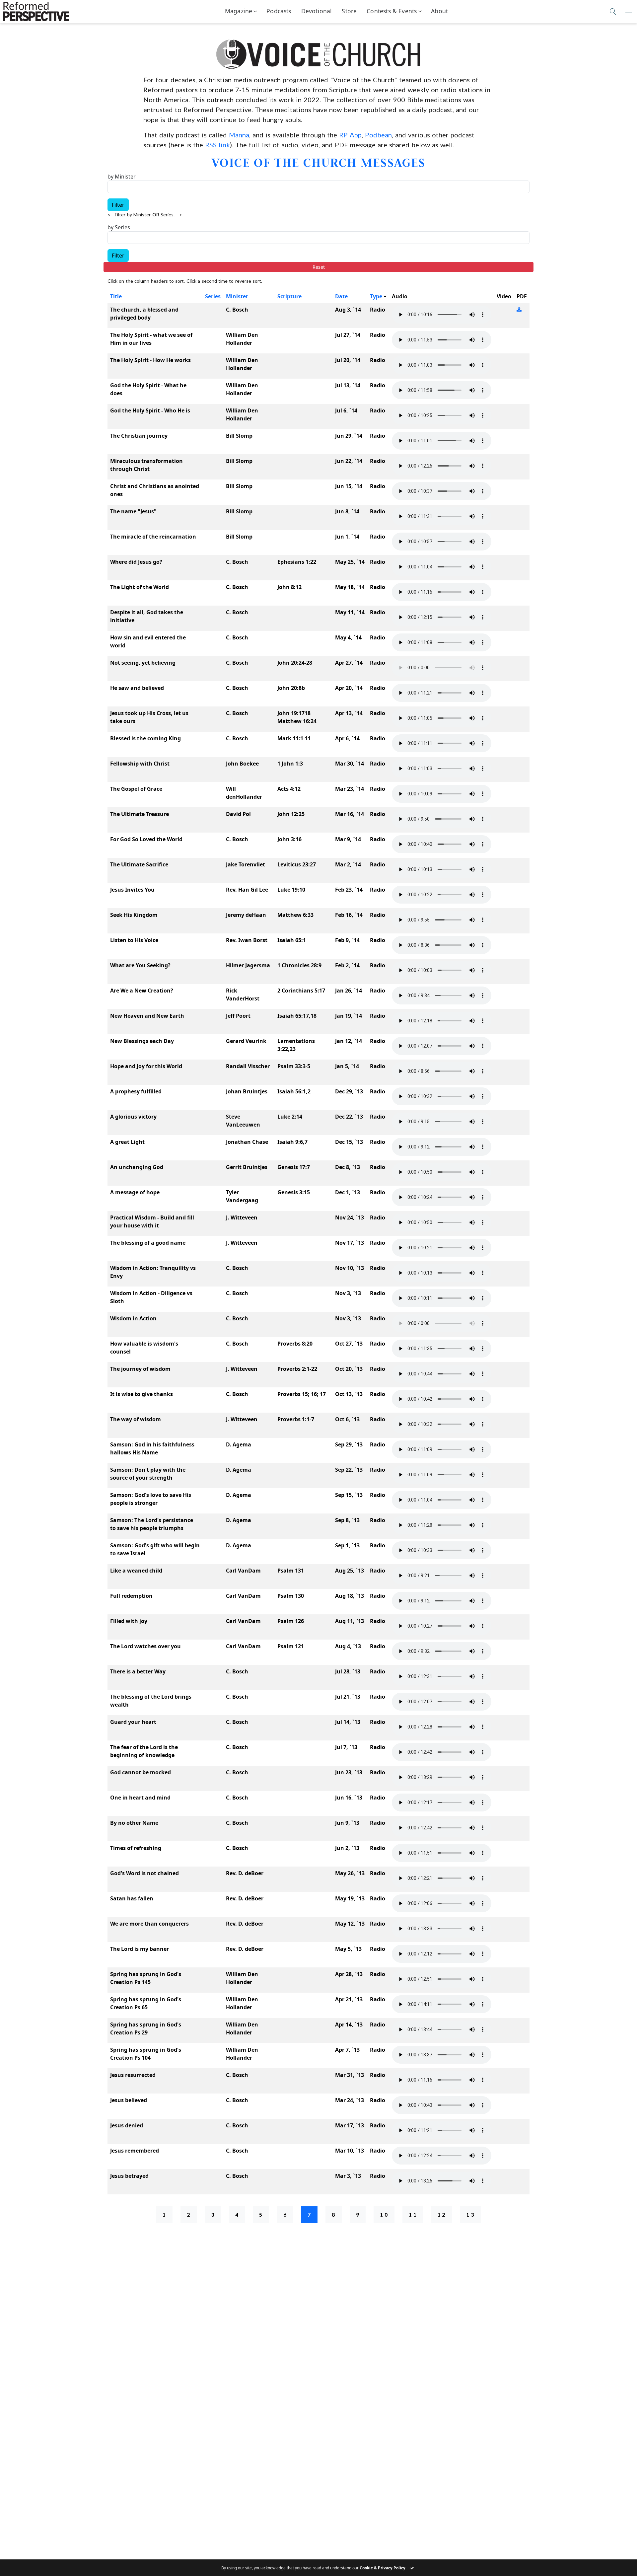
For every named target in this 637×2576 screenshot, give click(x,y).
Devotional (317, 11)
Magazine (239, 11)
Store (349, 11)
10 (385, 2214)
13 (471, 2214)
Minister (237, 296)
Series (213, 296)
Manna (239, 135)
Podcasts (279, 11)
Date (341, 296)
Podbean (378, 135)
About (439, 11)
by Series (119, 227)
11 (413, 2214)
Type (376, 296)
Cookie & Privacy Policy (383, 2568)
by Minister (122, 177)
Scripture (289, 296)
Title (116, 296)
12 (442, 2214)
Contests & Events (392, 11)
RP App (350, 135)
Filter (118, 205)
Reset (319, 267)
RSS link (217, 145)
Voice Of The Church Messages (318, 162)
